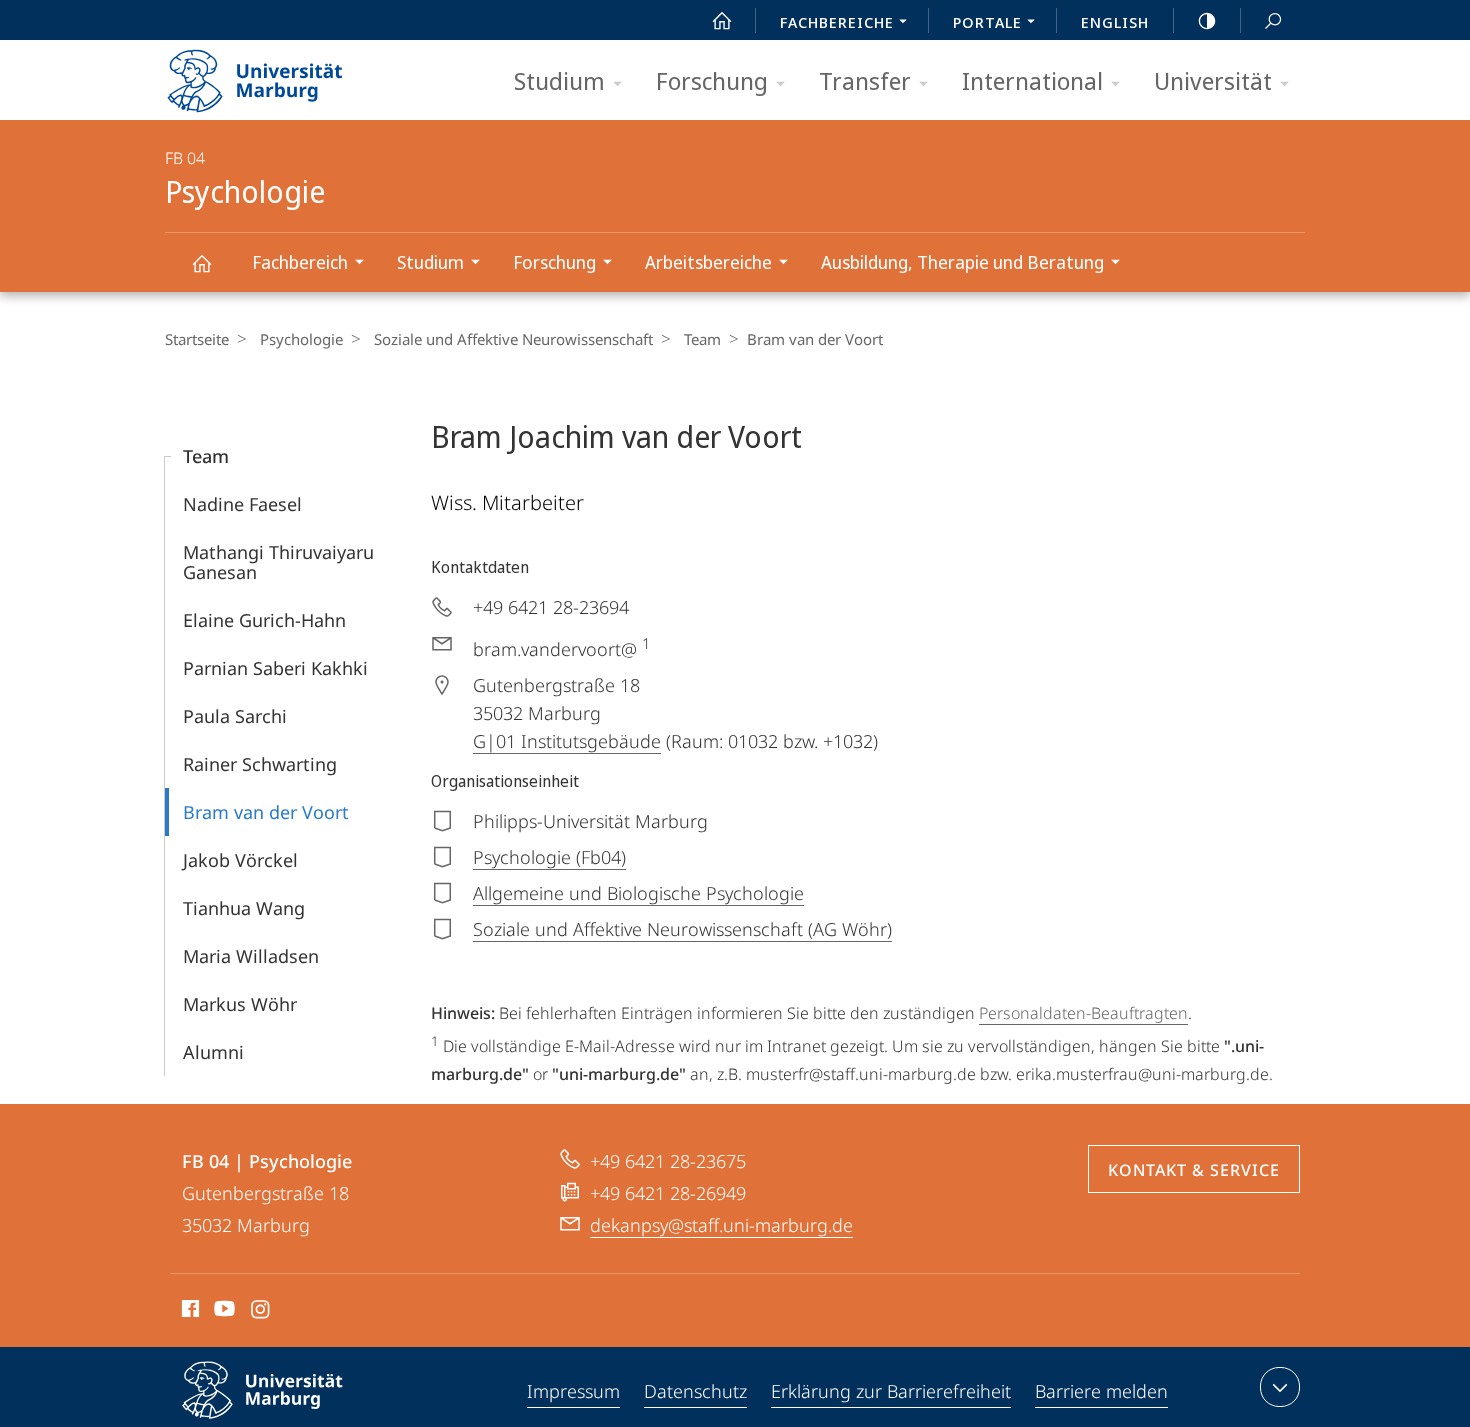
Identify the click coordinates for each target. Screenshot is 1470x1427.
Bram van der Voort (266, 812)
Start (722, 20)
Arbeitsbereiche (708, 262)
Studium (559, 80)
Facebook (188, 1312)
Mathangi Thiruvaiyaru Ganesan (278, 562)
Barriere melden (1101, 1391)
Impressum (573, 1391)
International (1032, 80)
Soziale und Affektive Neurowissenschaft (513, 339)
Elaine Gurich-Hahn (264, 620)
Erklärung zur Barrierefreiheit (891, 1391)
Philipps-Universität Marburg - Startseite (290, 74)
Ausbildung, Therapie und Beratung (962, 262)
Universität (1213, 80)
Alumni (213, 1052)
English (1115, 22)
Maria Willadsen (251, 956)
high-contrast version (1207, 20)
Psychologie (201, 262)
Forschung (712, 80)
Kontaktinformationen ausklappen (1280, 1387)
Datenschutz (695, 1391)
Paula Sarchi (235, 716)
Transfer (865, 80)
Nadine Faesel (242, 504)
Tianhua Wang (244, 908)
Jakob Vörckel (240, 860)
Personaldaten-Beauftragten (1083, 1013)
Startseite (197, 339)
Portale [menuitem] (987, 22)
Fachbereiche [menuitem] (837, 22)
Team (702, 339)
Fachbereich (300, 262)
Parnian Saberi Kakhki (275, 668)
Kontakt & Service (1194, 1170)
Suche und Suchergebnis (1273, 20)
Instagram (261, 1312)
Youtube (222, 1312)
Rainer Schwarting (260, 764)
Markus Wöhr (240, 1004)
